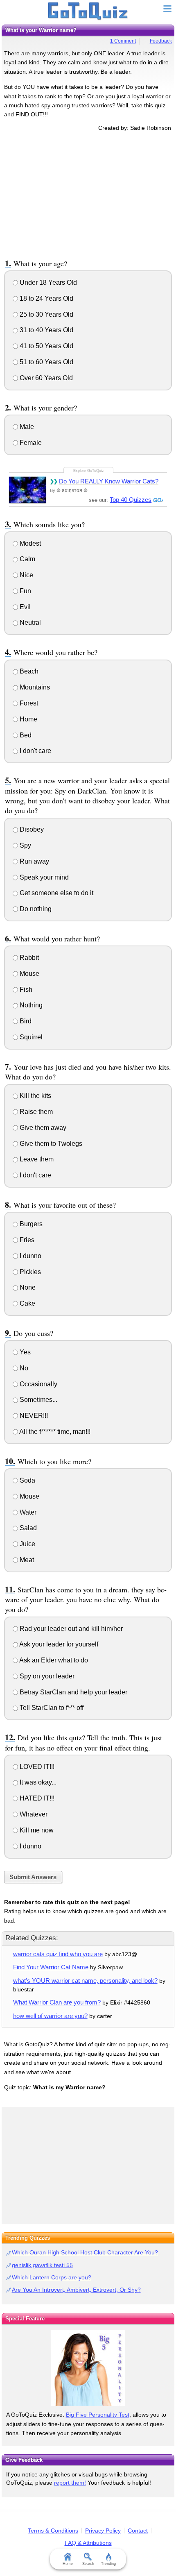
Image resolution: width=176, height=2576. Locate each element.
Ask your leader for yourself (58, 1644)
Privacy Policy (103, 2531)
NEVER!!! (33, 1416)
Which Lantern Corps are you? (52, 2277)
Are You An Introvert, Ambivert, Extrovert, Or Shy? (76, 2290)
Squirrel (30, 1037)
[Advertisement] (88, 194)
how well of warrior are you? (50, 2016)
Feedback (161, 41)
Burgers (30, 1224)
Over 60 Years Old (45, 378)
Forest (28, 703)
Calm (27, 559)
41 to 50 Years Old (46, 346)
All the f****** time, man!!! (54, 1432)
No (23, 1368)
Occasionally (38, 1384)
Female (30, 443)
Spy (25, 845)
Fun (25, 591)
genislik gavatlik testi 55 (42, 2265)
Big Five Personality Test (98, 2415)
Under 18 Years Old (47, 282)
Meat (26, 1560)
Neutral (29, 622)
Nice (26, 575)
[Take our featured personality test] (88, 2368)
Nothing (30, 1005)
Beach (28, 671)
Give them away (42, 1128)
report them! (70, 2483)
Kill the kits (35, 1096)
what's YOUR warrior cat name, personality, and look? (85, 1981)
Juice (27, 1544)
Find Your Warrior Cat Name (51, 1967)
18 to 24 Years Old (46, 298)
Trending (108, 2564)
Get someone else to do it (56, 893)
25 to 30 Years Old (46, 314)
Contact (138, 2531)
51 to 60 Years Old (46, 362)
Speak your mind (43, 877)
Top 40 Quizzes (131, 500)
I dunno (30, 1256)
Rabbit (28, 958)
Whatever (33, 1814)
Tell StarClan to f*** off (51, 1708)
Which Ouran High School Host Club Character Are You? (85, 2252)
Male (26, 427)
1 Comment (123, 41)
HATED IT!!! (36, 1798)
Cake (27, 1303)
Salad (27, 1528)
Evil (24, 607)
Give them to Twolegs (50, 1144)
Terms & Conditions (53, 2531)
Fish (25, 990)
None (27, 1287)
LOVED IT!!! (36, 1767)
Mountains (34, 687)
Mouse (29, 974)
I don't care (35, 751)
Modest (29, 543)
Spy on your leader (46, 1676)
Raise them (35, 1112)
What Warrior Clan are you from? (57, 2002)
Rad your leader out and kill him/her (70, 1629)
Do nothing (35, 909)
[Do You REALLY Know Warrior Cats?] (27, 490)
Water (27, 1512)
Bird (25, 1021)
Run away (34, 861)
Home (28, 719)
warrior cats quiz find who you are (58, 1954)
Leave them (36, 1159)
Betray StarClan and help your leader (73, 1692)
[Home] (88, 11)
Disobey (31, 829)
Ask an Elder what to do (53, 1660)
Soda (27, 1480)
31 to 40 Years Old (46, 330)
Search (88, 2564)
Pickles (29, 1272)
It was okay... (37, 1782)
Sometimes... (38, 1400)
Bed (25, 735)
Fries (26, 1240)
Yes (24, 1352)
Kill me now (36, 1830)
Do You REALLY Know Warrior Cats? (109, 481)
